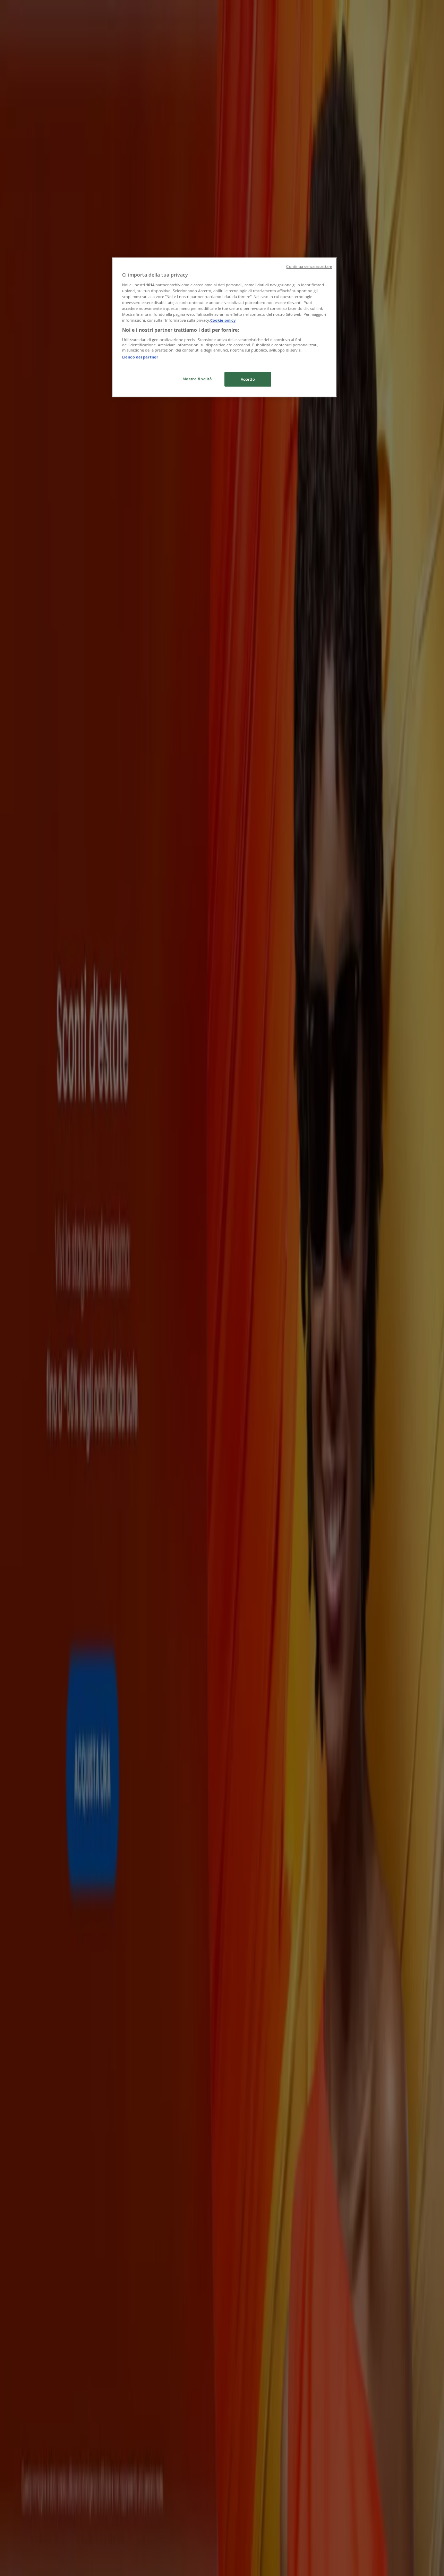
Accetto (248, 379)
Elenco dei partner (140, 357)
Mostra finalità (197, 379)
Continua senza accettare (309, 267)
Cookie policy (223, 320)
